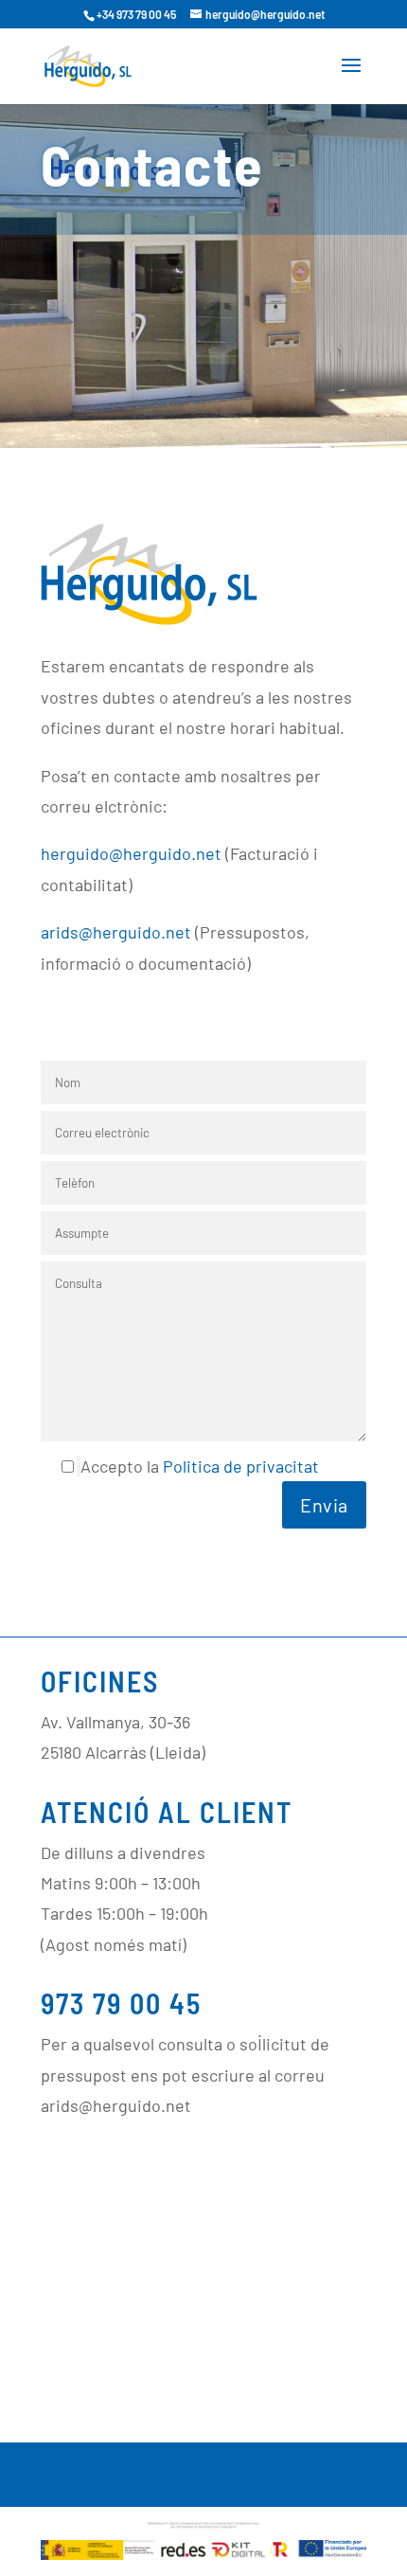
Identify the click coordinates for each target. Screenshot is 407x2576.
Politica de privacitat (241, 1466)
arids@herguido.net (116, 932)
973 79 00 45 (121, 2003)
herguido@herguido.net (131, 853)
